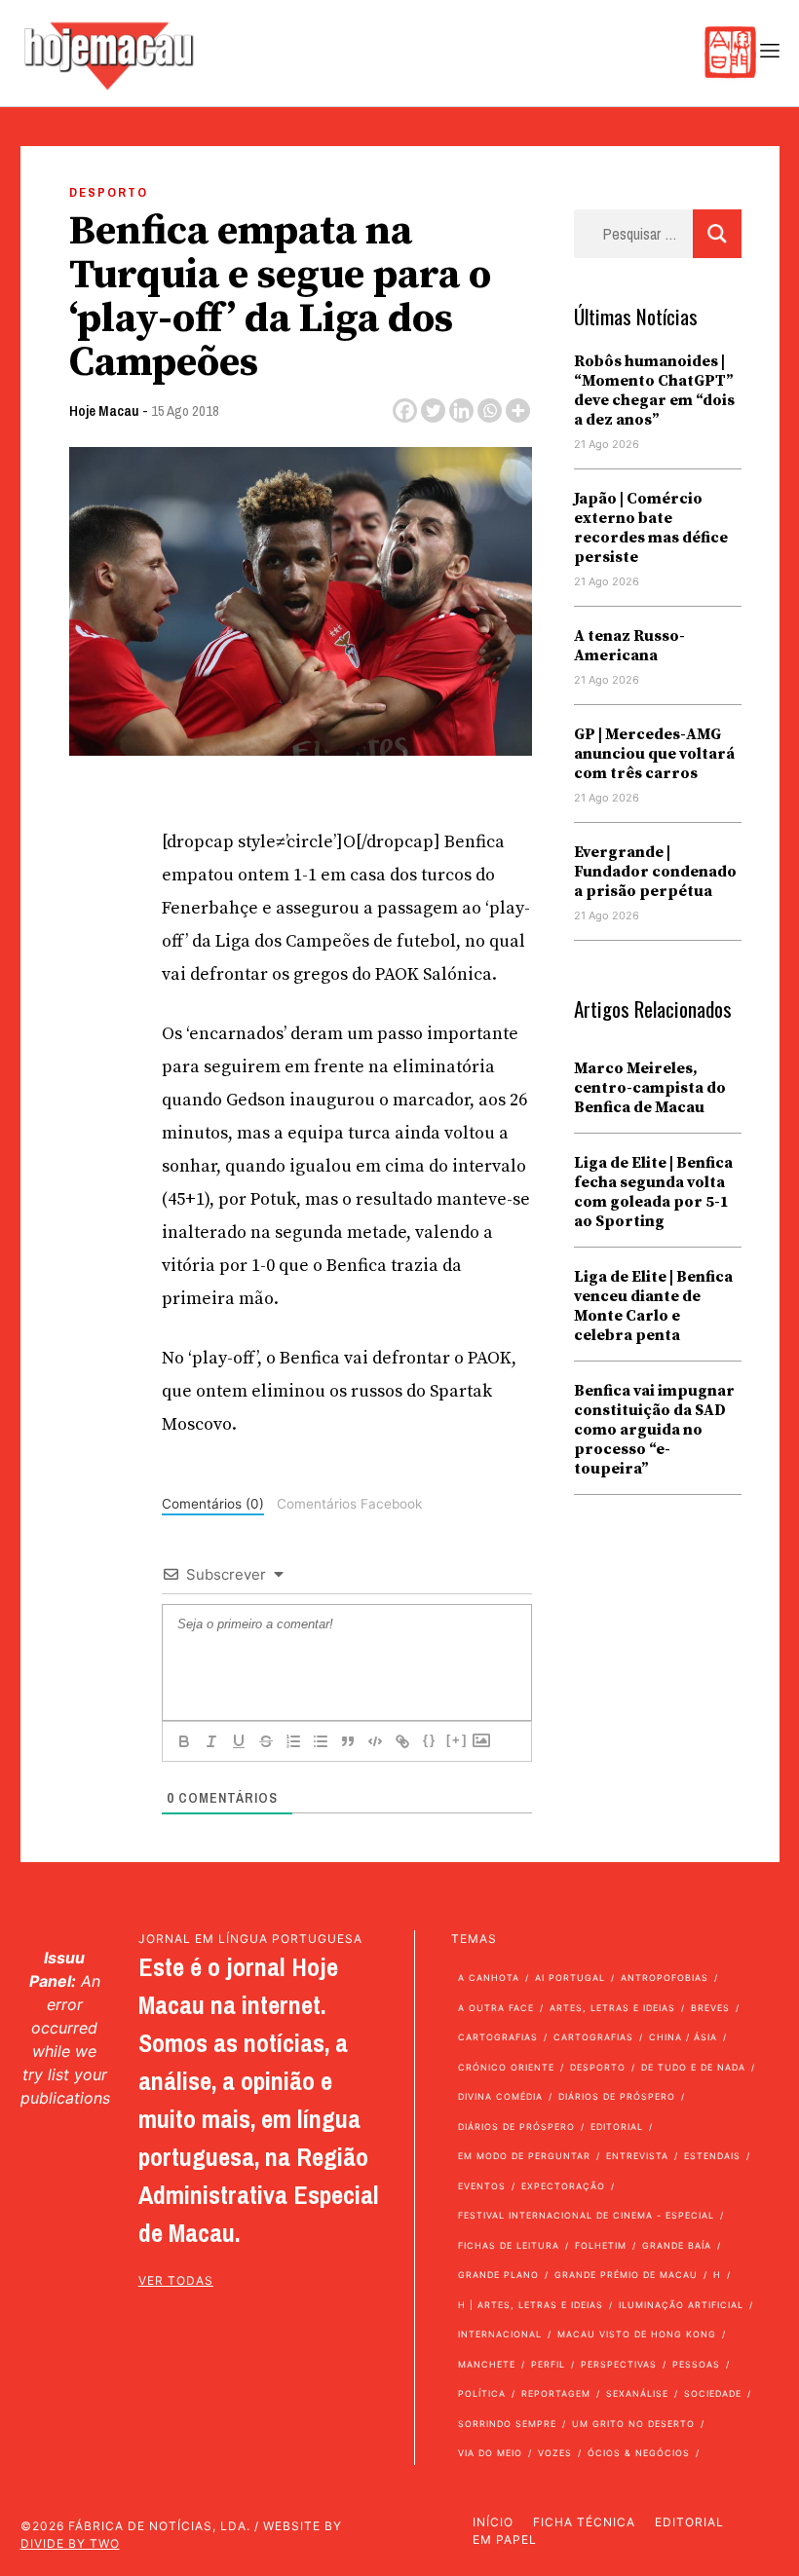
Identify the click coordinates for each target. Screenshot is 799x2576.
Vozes (555, 2453)
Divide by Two (70, 2543)
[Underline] (239, 1741)
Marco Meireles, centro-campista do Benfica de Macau (650, 1088)
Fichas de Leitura (509, 2245)
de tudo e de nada (693, 2067)
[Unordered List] (321, 1741)
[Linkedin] (461, 411)
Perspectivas (619, 2364)
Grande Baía (677, 2245)
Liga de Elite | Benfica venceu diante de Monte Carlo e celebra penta (653, 1306)
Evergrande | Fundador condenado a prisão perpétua (655, 872)
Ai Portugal (570, 1978)
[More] (518, 411)
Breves (710, 2008)
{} (430, 1740)
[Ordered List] (293, 1741)
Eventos (482, 2186)
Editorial (617, 2127)
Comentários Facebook (349, 1504)
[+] (457, 1740)
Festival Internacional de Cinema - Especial (586, 2215)
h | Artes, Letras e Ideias (531, 2305)
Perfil (548, 2364)
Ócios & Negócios (639, 2453)
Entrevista (637, 2156)
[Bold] (184, 1741)
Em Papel (505, 2539)
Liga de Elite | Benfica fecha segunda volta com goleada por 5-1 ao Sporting (653, 1192)
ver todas (176, 2280)
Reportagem (556, 2393)
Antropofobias (665, 1978)
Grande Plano (498, 2275)
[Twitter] (433, 411)
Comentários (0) (213, 1504)
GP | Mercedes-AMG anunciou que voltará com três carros (654, 754)
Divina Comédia (500, 2096)
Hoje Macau (104, 411)
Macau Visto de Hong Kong (637, 2334)
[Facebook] (405, 411)
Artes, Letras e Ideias (612, 2008)
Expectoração (563, 2186)
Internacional (500, 2334)
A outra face (496, 2008)
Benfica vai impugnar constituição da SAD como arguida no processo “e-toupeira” (654, 1430)
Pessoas (696, 2364)
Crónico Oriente (506, 2067)
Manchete (487, 2364)
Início (493, 2522)
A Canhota (489, 1978)
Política (482, 2393)
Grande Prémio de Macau (626, 2275)
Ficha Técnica (584, 2522)
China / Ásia (683, 2037)
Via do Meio (490, 2453)
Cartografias (498, 2037)
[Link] (402, 1741)
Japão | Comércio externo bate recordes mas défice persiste (651, 528)
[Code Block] (375, 1741)
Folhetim (601, 2245)
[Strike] (266, 1741)
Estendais (712, 2156)
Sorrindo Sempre (507, 2424)
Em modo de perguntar (524, 2156)
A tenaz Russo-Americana (629, 646)
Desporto (109, 192)
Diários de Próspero (617, 2096)
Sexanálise (637, 2393)
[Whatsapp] (490, 411)
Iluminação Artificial (681, 2305)
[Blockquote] (348, 1741)
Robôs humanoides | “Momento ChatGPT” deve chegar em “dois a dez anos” (654, 391)
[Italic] (211, 1741)
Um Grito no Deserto (633, 2424)
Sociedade (713, 2393)
